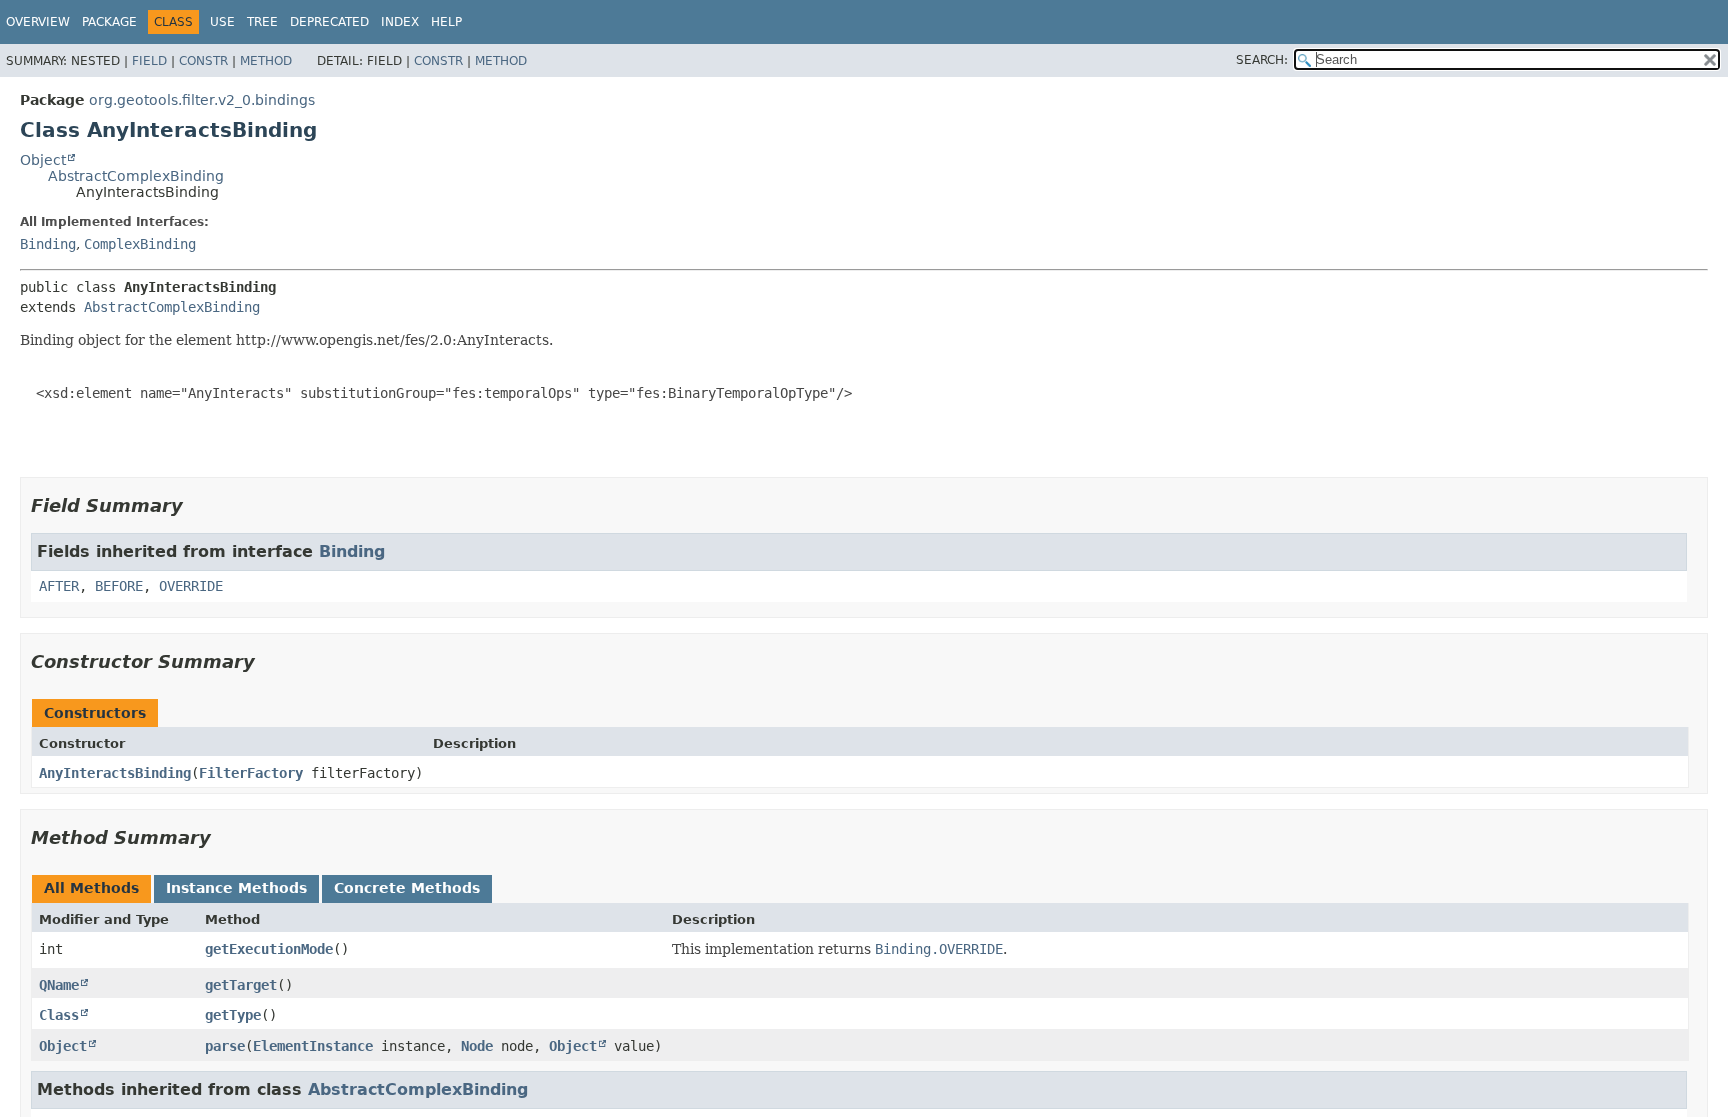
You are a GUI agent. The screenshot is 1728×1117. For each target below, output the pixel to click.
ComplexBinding (140, 244)
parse (225, 1046)
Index (400, 22)
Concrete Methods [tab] (407, 888)
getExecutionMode (269, 949)
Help (446, 22)
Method (266, 61)
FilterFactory (251, 773)
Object (43, 160)
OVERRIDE (191, 586)
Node (477, 1046)
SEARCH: (1262, 60)
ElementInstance (313, 1046)
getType (233, 1015)
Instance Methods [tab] (236, 888)
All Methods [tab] (91, 888)
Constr (203, 61)
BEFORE (119, 586)
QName (59, 985)
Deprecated (329, 22)
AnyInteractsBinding (115, 773)
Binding (48, 244)
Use (222, 22)
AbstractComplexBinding (136, 176)
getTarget (241, 985)
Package (109, 22)
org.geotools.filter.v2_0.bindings (202, 100)
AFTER (59, 586)
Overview (38, 22)
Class (59, 1015)
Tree (262, 22)
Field (149, 61)
